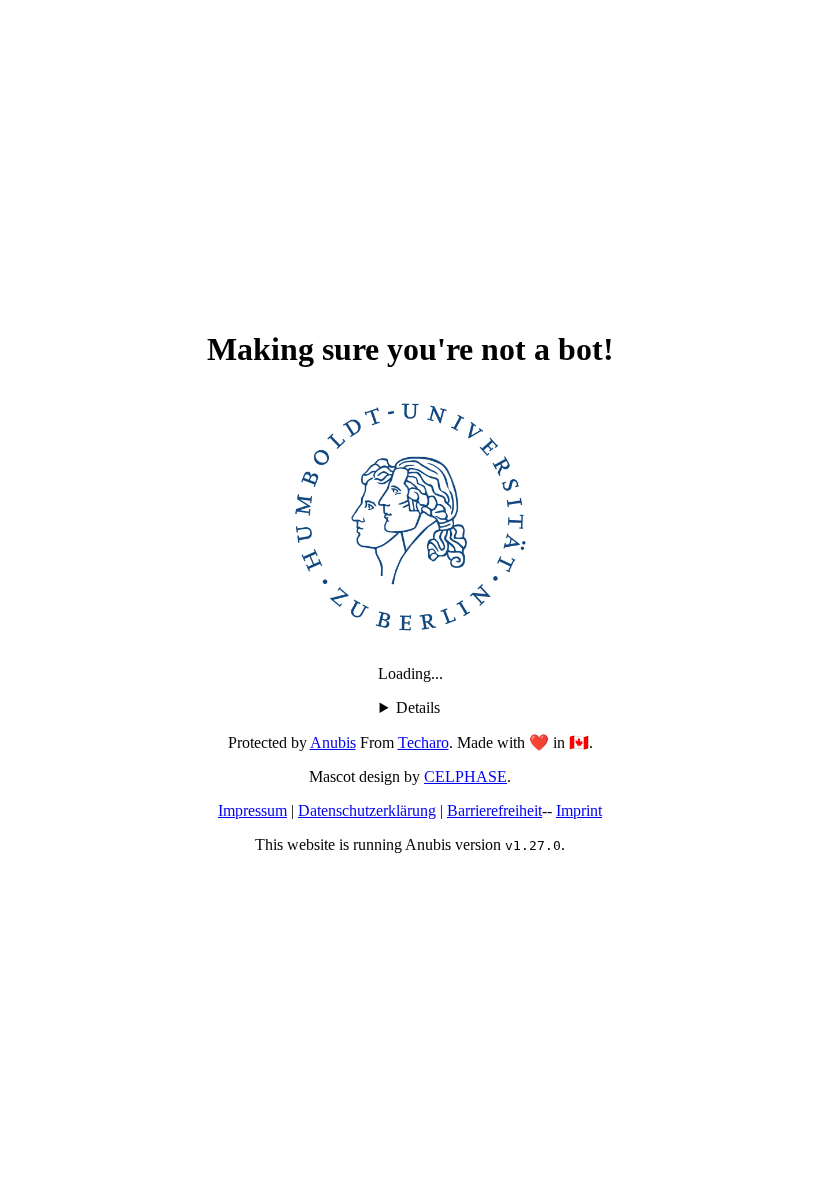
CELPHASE (465, 776)
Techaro (423, 742)
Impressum (252, 810)
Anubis (333, 742)
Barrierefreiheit (494, 810)
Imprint (579, 810)
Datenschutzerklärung (367, 810)
